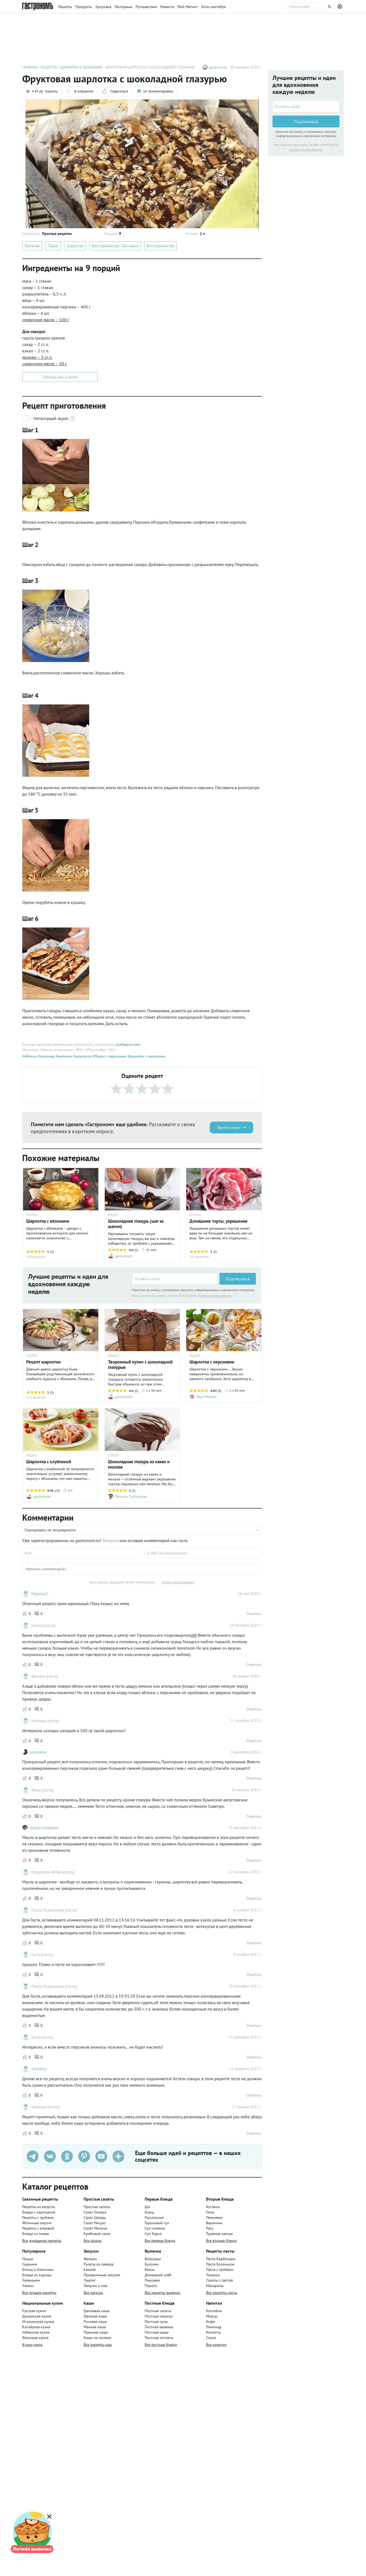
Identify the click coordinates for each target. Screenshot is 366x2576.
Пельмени (214, 2217)
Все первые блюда (160, 2241)
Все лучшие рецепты (39, 2293)
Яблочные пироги (37, 2223)
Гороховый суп (157, 2223)
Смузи (211, 2338)
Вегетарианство (160, 246)
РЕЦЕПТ (114, 1215)
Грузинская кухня (37, 2316)
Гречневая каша (97, 2311)
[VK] (50, 2156)
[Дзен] (118, 2156)
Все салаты (93, 2241)
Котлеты (213, 2207)
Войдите (111, 1540)
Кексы (150, 2270)
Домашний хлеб (158, 2275)
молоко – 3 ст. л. (37, 357)
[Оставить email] (175, 1279)
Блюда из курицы (37, 2275)
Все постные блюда (161, 2345)
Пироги (151, 2286)
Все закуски (93, 2293)
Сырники (30, 2264)
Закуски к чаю (96, 2286)
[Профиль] (341, 7)
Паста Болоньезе (220, 2264)
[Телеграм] (33, 2156)
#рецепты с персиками (146, 1056)
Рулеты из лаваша (98, 2264)
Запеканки (31, 2280)
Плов (210, 2212)
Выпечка (32, 246)
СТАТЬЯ (113, 1455)
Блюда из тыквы (36, 2234)
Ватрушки (153, 2259)
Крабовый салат (97, 2234)
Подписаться (238, 1279)
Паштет (90, 2280)
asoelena (38, 1752)
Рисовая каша (95, 2322)
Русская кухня (34, 2311)
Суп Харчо (153, 2234)
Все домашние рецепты (42, 2241)
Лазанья (213, 2275)
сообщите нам (128, 1044)
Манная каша (95, 2327)
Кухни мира (32, 2345)
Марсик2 (40, 1594)
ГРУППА (32, 1215)
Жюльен (90, 2259)
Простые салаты (97, 2207)
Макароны (215, 2286)
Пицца (28, 2259)
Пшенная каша (96, 2332)
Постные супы (156, 2322)
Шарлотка (75, 246)
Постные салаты (158, 2311)
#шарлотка (82, 1056)
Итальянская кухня (38, 2322)
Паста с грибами (220, 2270)
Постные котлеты (159, 2338)
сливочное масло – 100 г (46, 320)
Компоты (213, 2332)
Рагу (210, 2228)
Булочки (152, 2264)
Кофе (210, 2322)
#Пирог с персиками (109, 1056)
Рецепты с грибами (38, 2217)
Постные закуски (159, 2316)
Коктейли (214, 2311)
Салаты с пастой (219, 2280)
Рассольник (154, 2217)
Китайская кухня (36, 2327)
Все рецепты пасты (222, 2293)
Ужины (28, 2286)
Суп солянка (155, 2228)
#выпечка (63, 1056)
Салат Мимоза (95, 2228)
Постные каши (157, 2332)
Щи (147, 2207)
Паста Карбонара (221, 2259)
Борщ (149, 2212)
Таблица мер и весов (60, 377)
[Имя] (81, 1553)
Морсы (212, 2316)
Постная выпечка (159, 2327)
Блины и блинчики (38, 2270)
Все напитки (216, 2345)
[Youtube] (101, 2156)
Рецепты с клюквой (38, 2228)
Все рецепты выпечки (163, 2293)
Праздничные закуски (102, 2275)
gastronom (218, 67)
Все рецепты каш (98, 2345)
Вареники (214, 2223)
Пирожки (152, 2280)
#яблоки (29, 1056)
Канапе (90, 2270)
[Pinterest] (84, 2156)
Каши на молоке (97, 2338)
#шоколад (46, 1056)
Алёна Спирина (44, 1828)
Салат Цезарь (95, 2217)
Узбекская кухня (36, 2332)
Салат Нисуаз (95, 2223)
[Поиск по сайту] (311, 7)
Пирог (53, 246)
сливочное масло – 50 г (44, 364)
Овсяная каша (95, 2316)
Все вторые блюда (221, 2241)
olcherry (39, 2069)
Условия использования (215, 1296)
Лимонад (214, 2327)
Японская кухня (35, 2338)
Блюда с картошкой (39, 2212)
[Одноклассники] (67, 2156)
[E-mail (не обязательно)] (203, 1553)
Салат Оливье (95, 2212)
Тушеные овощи (219, 2234)
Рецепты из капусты (39, 2207)
